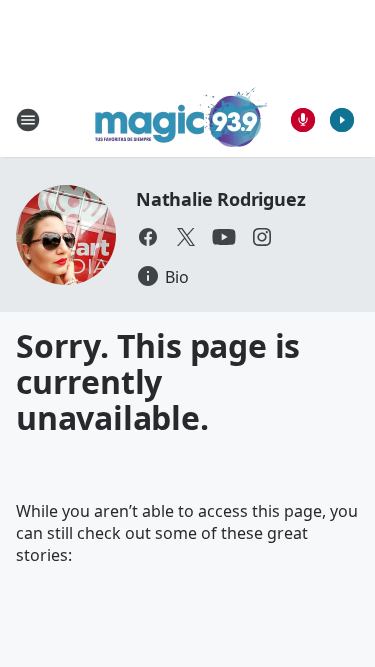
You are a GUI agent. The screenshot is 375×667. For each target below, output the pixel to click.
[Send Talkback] (303, 120)
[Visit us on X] (186, 237)
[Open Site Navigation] (28, 120)
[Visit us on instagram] (262, 237)
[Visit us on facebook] (148, 237)
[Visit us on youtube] (224, 237)
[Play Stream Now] (342, 120)
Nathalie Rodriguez (220, 199)
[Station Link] (181, 119)
